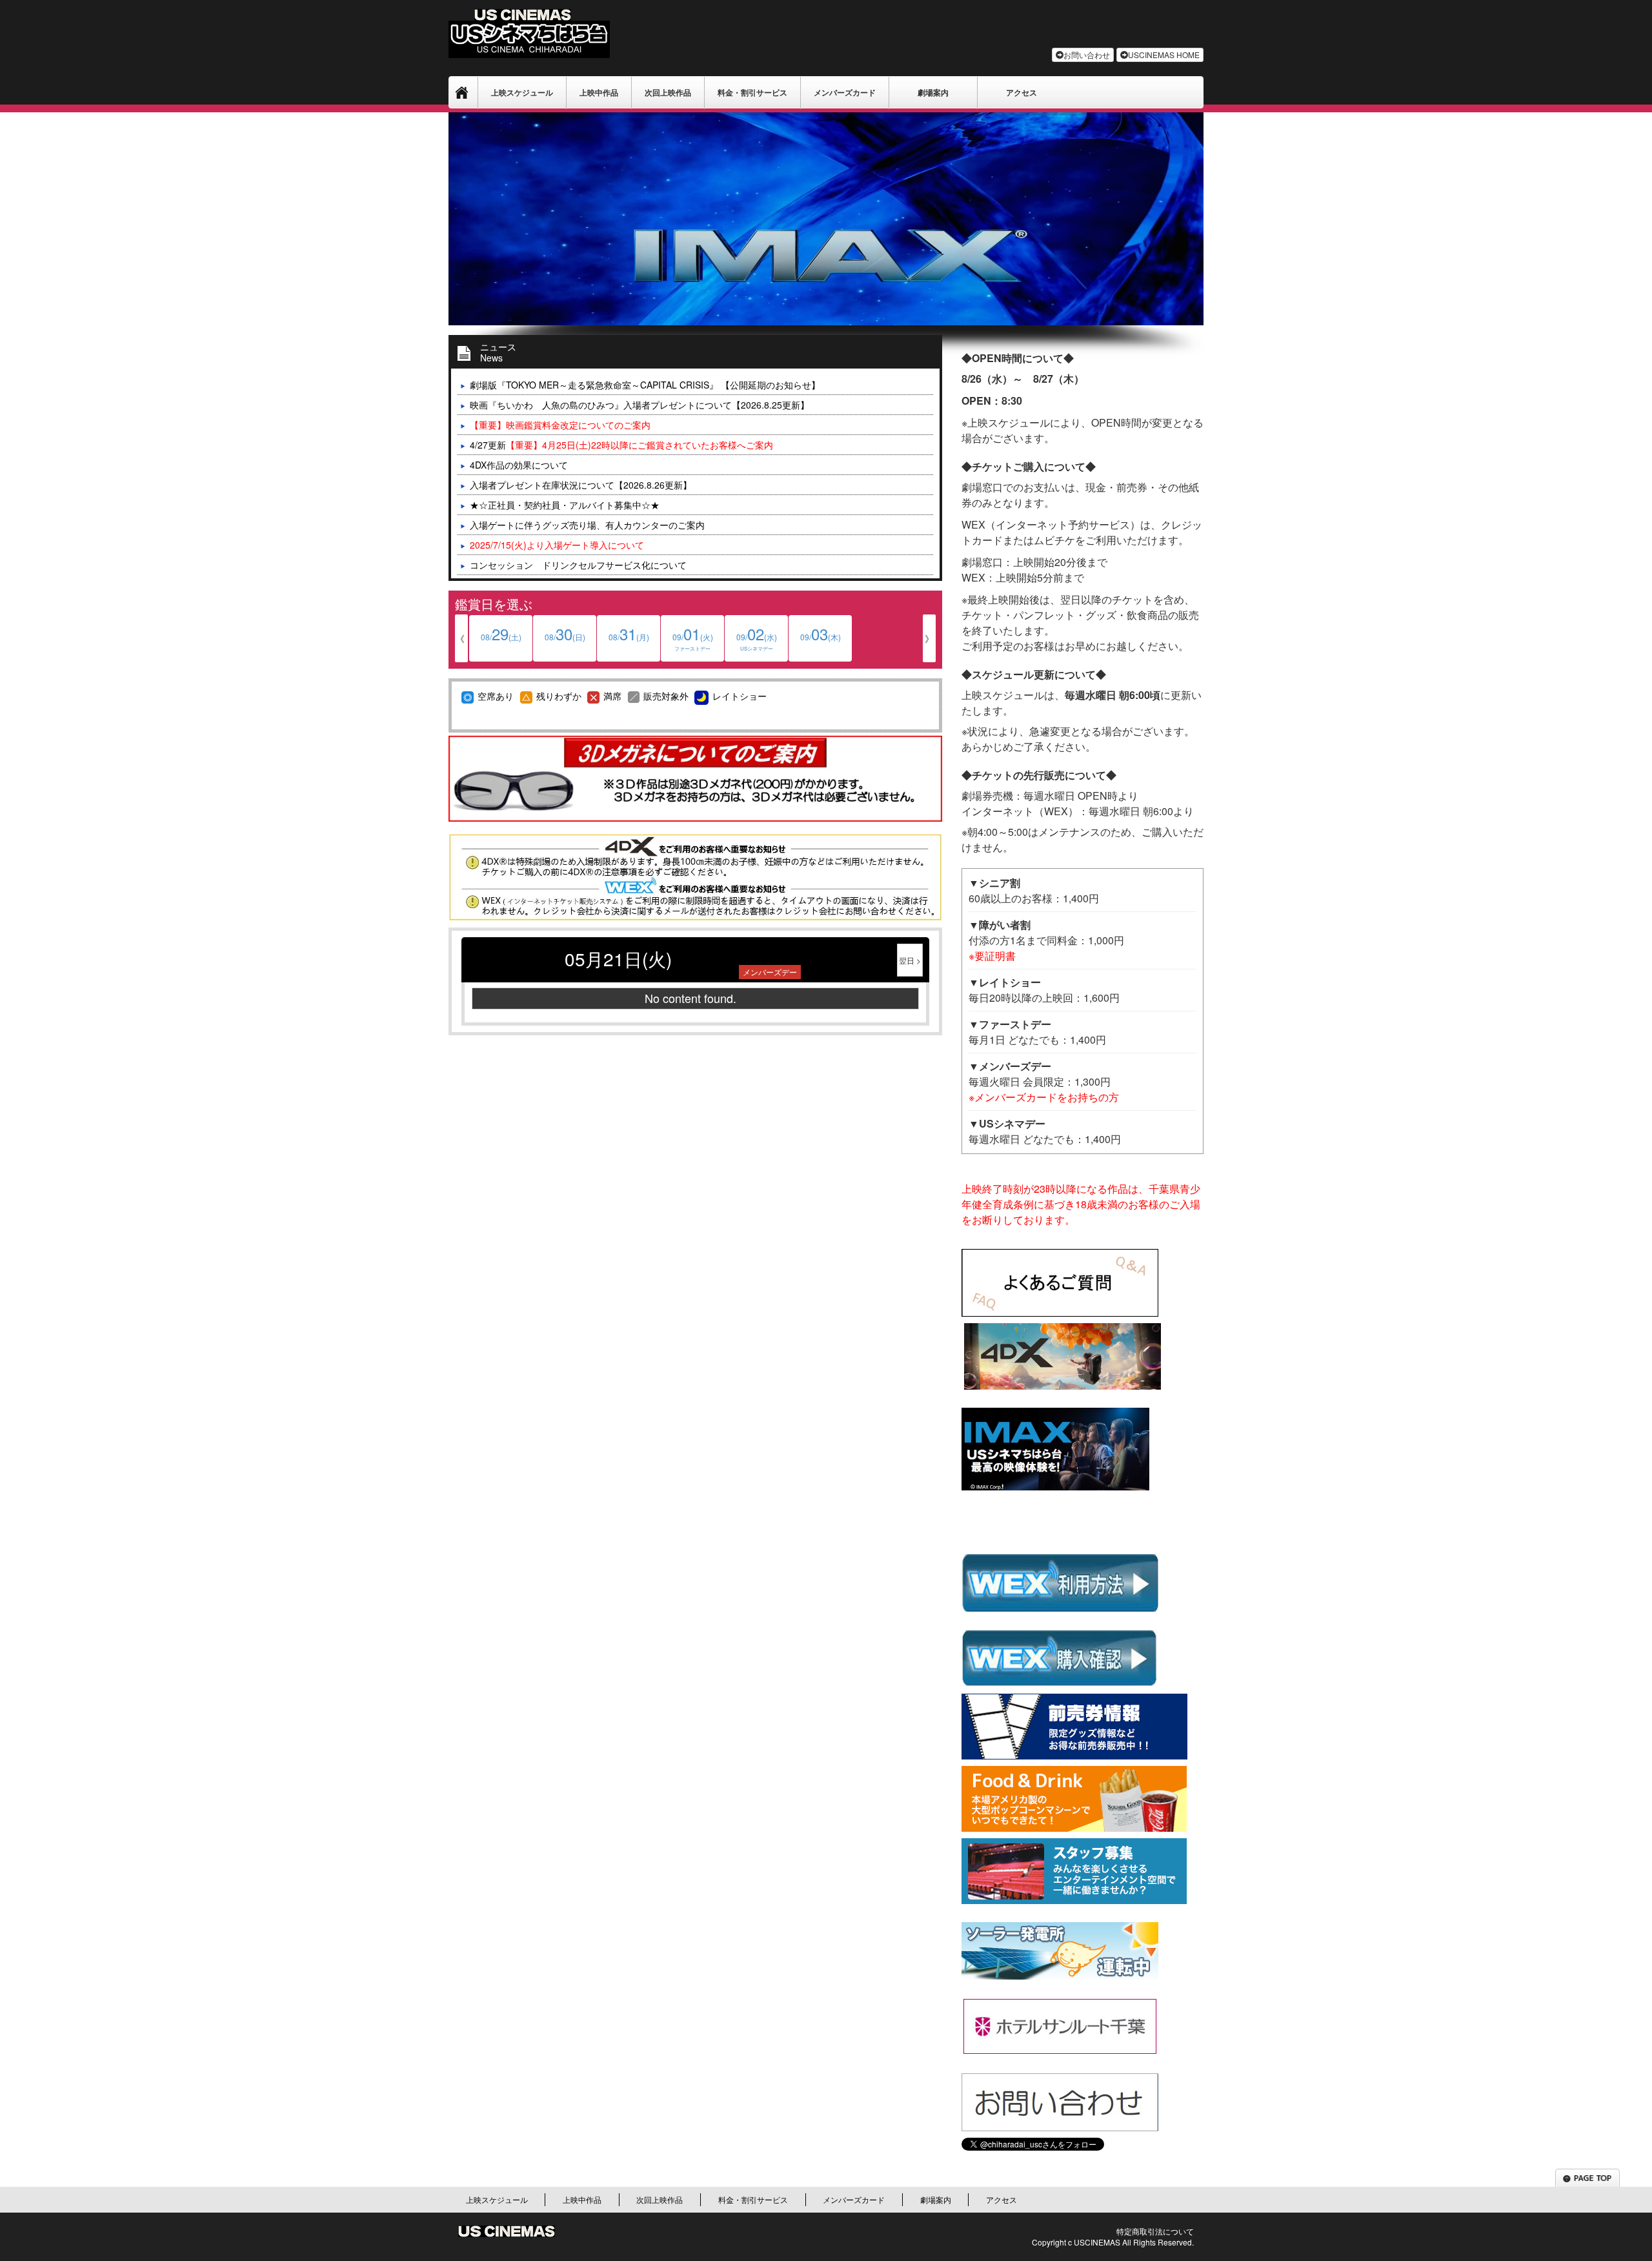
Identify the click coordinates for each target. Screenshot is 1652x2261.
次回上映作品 (668, 92)
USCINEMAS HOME (1164, 55)
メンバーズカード (845, 92)
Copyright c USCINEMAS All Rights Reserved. (1113, 2242)
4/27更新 (621, 445)
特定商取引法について (1155, 2231)
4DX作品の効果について (519, 465)
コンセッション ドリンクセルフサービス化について (578, 565)
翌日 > (910, 960)
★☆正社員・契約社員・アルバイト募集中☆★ (565, 505)
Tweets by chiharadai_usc (1014, 2156)
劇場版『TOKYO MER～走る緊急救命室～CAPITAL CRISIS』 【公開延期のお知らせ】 (645, 385)
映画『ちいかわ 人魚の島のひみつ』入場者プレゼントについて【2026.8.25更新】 (640, 405)
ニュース (498, 350)
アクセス (1022, 92)
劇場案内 (933, 92)
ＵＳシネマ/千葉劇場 (463, 92)
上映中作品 (599, 92)
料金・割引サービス (752, 92)
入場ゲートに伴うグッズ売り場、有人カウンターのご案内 (587, 525)
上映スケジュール (522, 92)
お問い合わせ (1087, 55)
